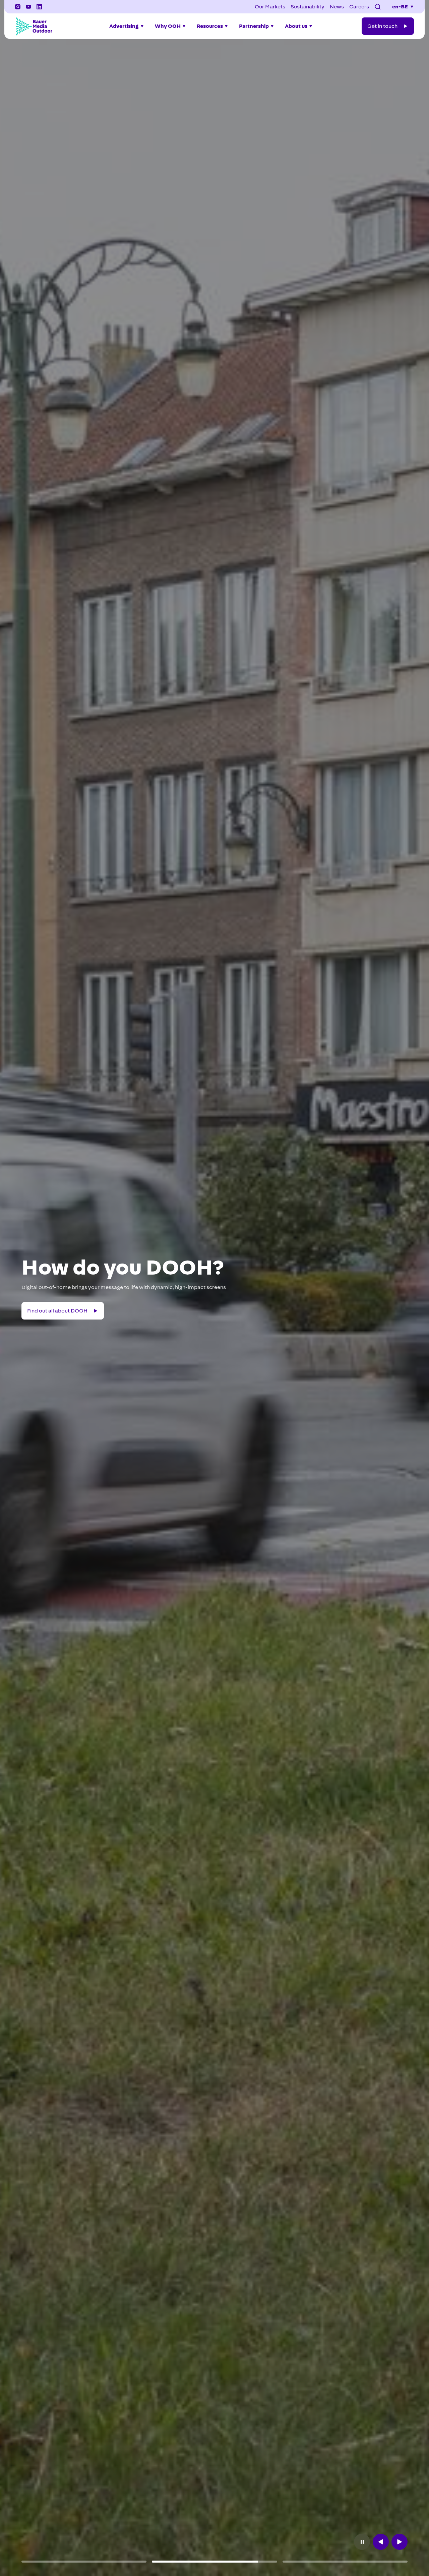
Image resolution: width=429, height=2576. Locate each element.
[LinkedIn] (39, 7)
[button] (378, 7)
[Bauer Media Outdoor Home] (34, 26)
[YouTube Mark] (28, 7)
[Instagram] (18, 7)
